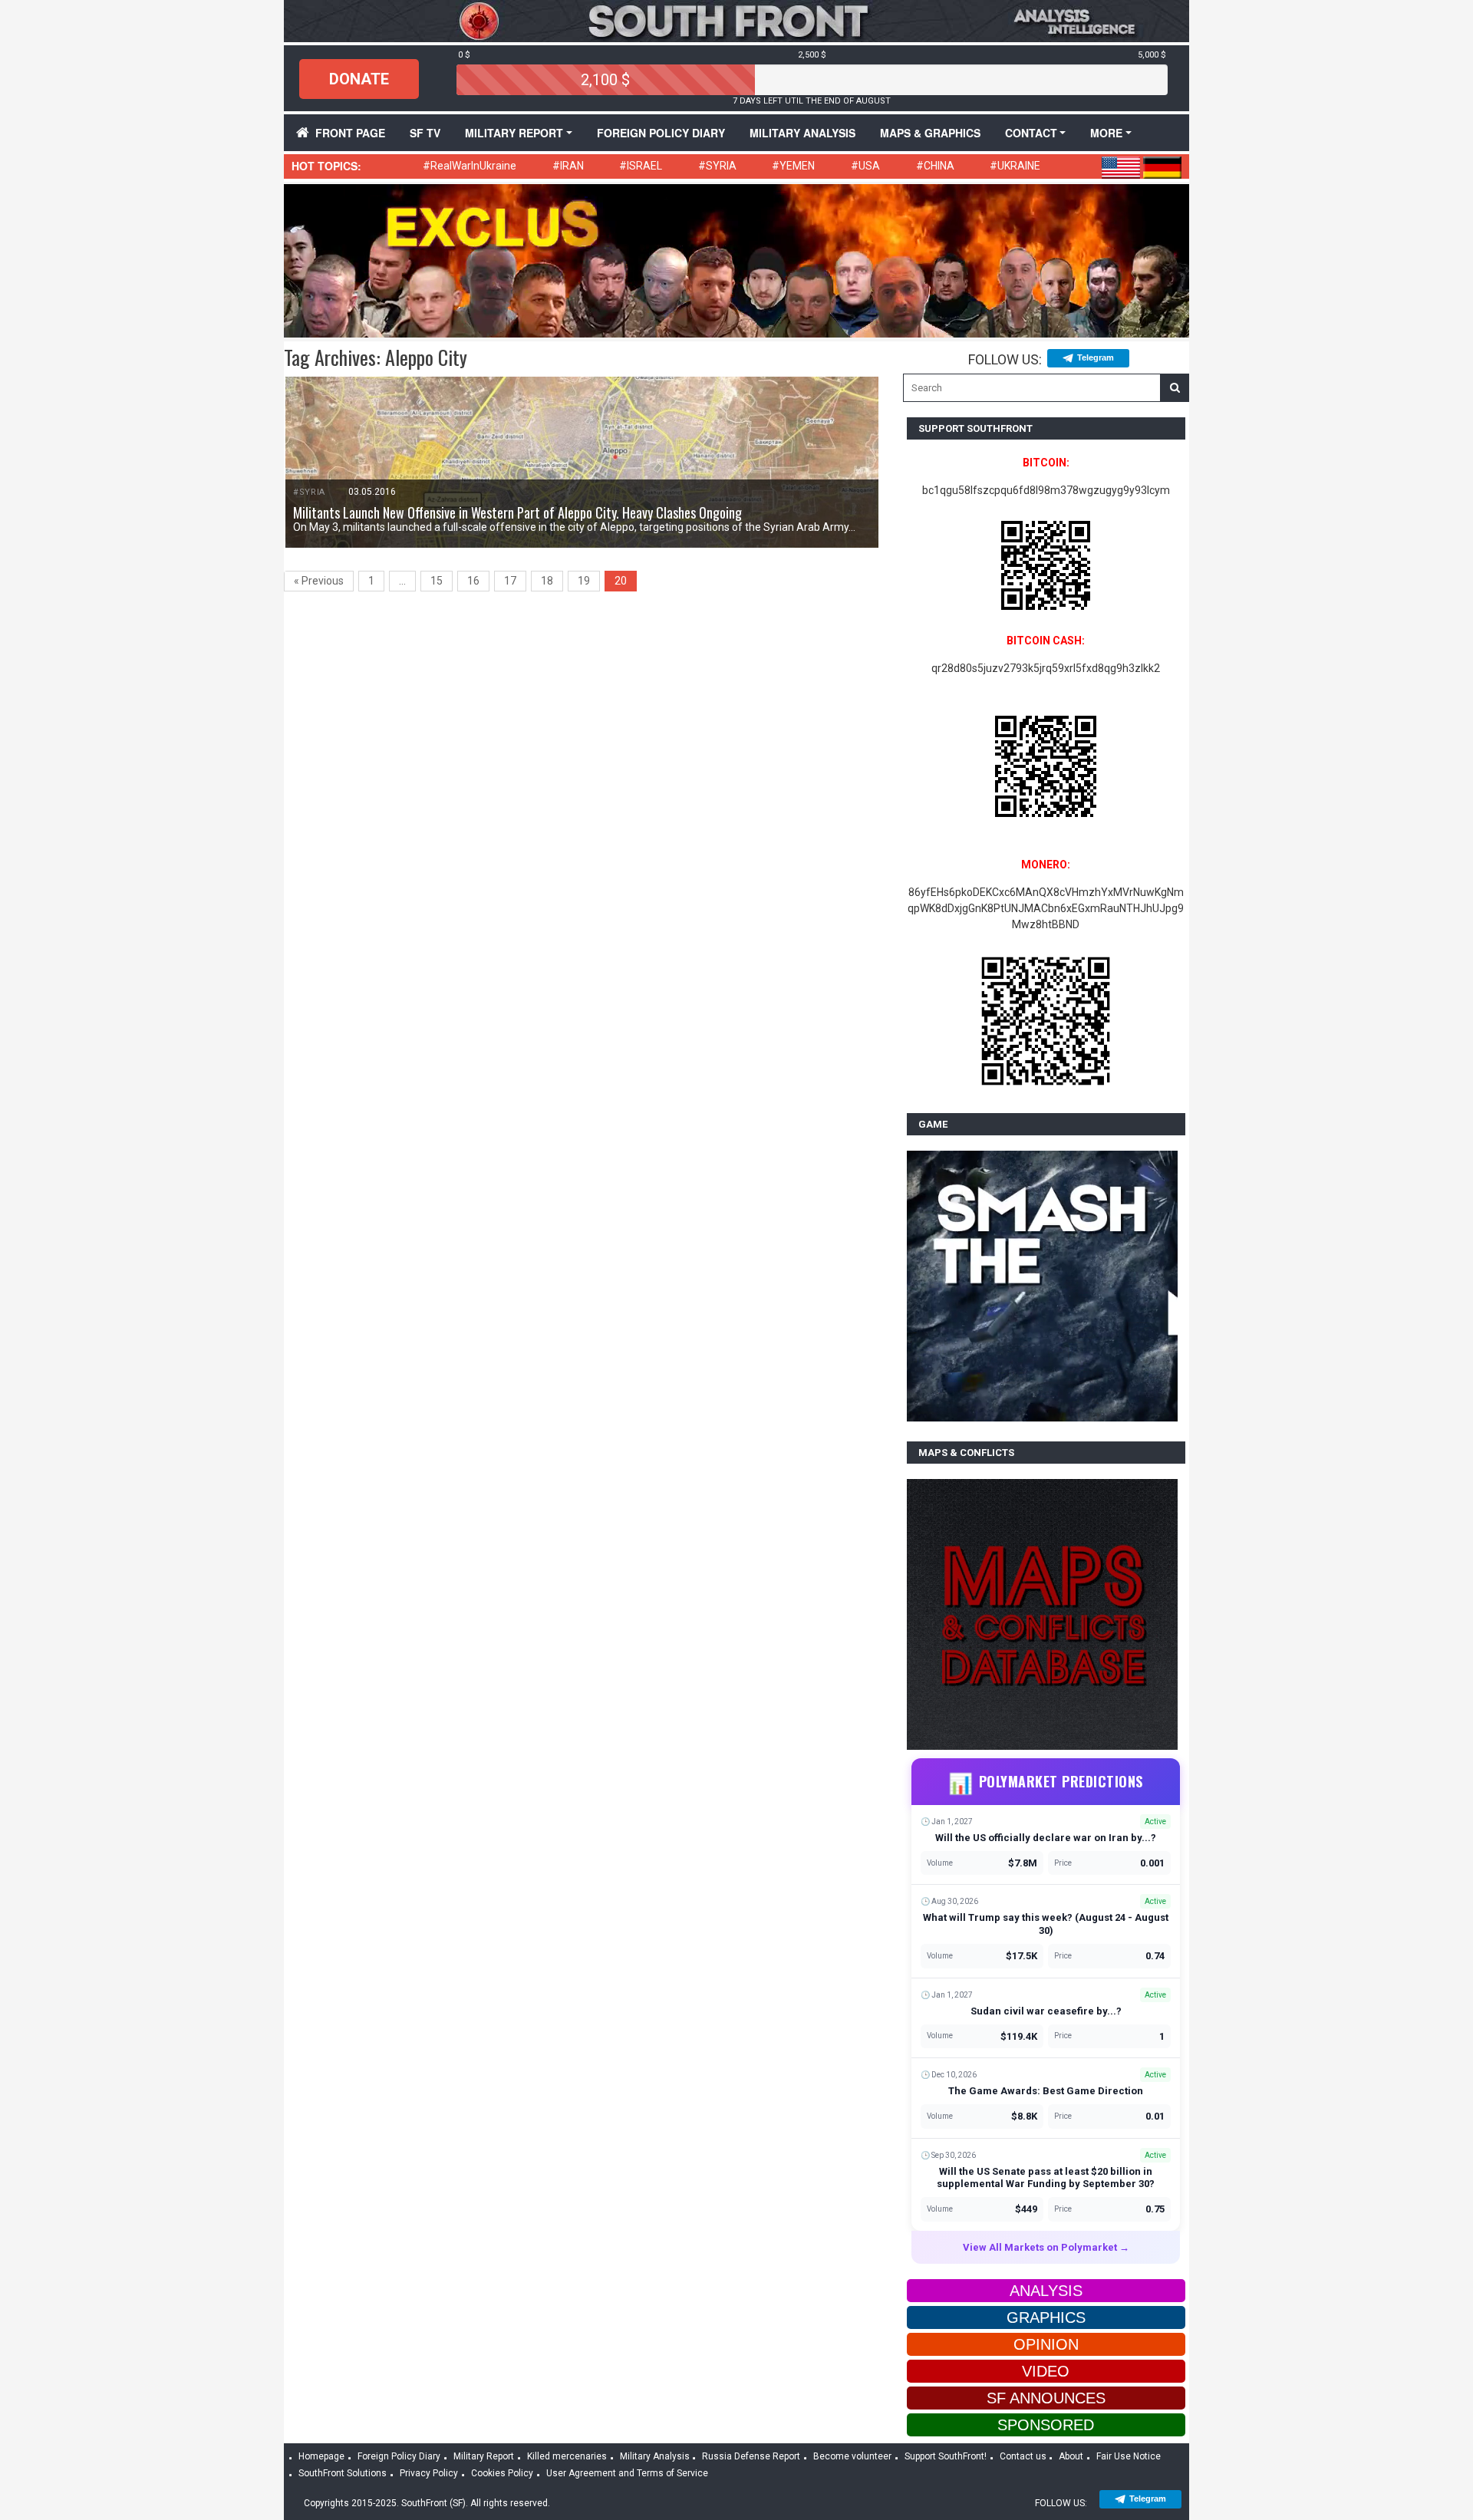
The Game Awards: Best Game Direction (1046, 2091)
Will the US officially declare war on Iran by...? (1046, 1838)
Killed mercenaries (567, 2456)
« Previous (319, 581)
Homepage (321, 2456)
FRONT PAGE (350, 133)
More (1106, 133)
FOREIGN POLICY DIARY (661, 133)
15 (437, 581)
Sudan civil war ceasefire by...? (1046, 2011)
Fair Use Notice (1129, 2456)
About (1071, 2456)
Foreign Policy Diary (399, 2456)
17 (510, 581)
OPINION (1046, 2344)
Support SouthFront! (946, 2456)
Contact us (1023, 2456)
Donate (359, 79)
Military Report (514, 133)
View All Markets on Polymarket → (1046, 2247)
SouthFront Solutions (343, 2473)
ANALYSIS (1046, 2291)
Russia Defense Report (751, 2456)
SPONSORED (1046, 2425)
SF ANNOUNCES (1046, 2398)
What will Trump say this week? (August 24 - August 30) (1046, 1924)
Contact (1031, 133)
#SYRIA (717, 166)
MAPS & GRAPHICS (930, 133)
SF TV (425, 133)
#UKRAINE (1015, 166)
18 (547, 581)
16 (473, 581)
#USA (865, 166)
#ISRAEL (641, 166)
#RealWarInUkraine (470, 166)
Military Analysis (802, 133)
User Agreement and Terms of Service (627, 2473)
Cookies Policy (502, 2473)
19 (584, 581)
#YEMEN (793, 166)
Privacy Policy (429, 2473)
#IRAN (568, 166)
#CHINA (935, 166)
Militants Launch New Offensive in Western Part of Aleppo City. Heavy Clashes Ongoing (517, 512)
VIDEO (1046, 2371)
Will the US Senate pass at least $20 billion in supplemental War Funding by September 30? (1046, 2178)
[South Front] (736, 20)
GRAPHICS (1046, 2317)
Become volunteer (852, 2456)
